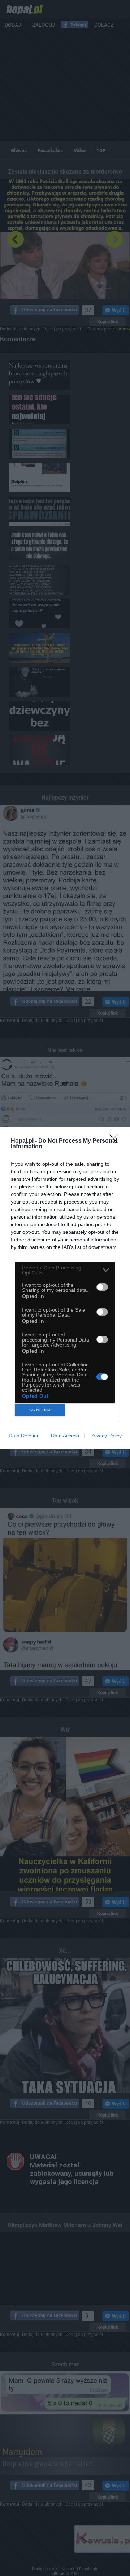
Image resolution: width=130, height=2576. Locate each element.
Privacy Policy (106, 1436)
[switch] (102, 1287)
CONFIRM (40, 1410)
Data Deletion (24, 1436)
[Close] (116, 1141)
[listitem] (65, 1270)
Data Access (65, 1436)
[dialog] (65, 1288)
